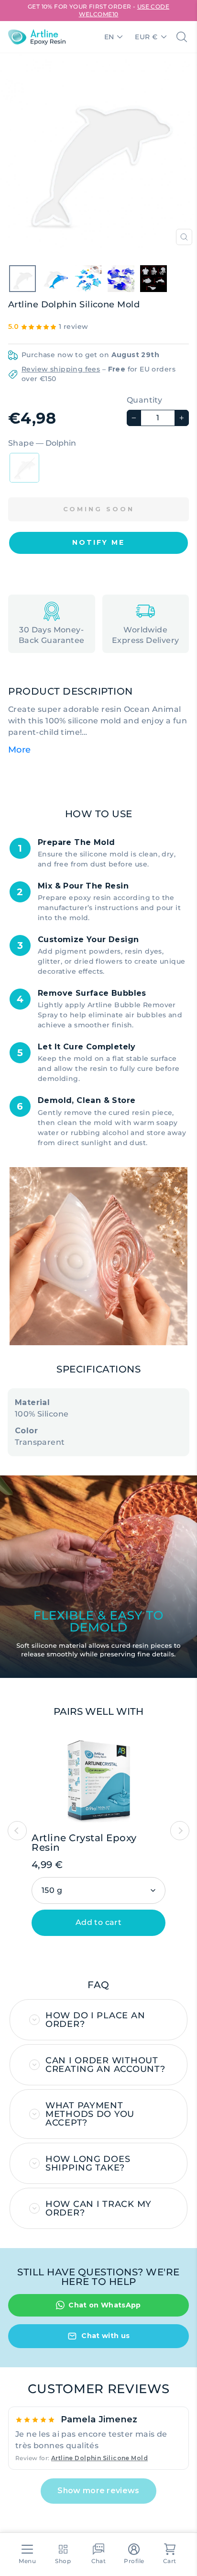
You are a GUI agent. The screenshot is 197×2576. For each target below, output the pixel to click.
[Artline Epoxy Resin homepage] (37, 37)
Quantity (144, 400)
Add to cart (98, 1922)
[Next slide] (180, 1831)
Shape (42, 443)
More (20, 750)
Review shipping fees (61, 369)
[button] (98, 543)
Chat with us (105, 2336)
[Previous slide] (17, 1831)
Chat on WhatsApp (105, 2305)
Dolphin (24, 468)
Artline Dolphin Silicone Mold (99, 2458)
